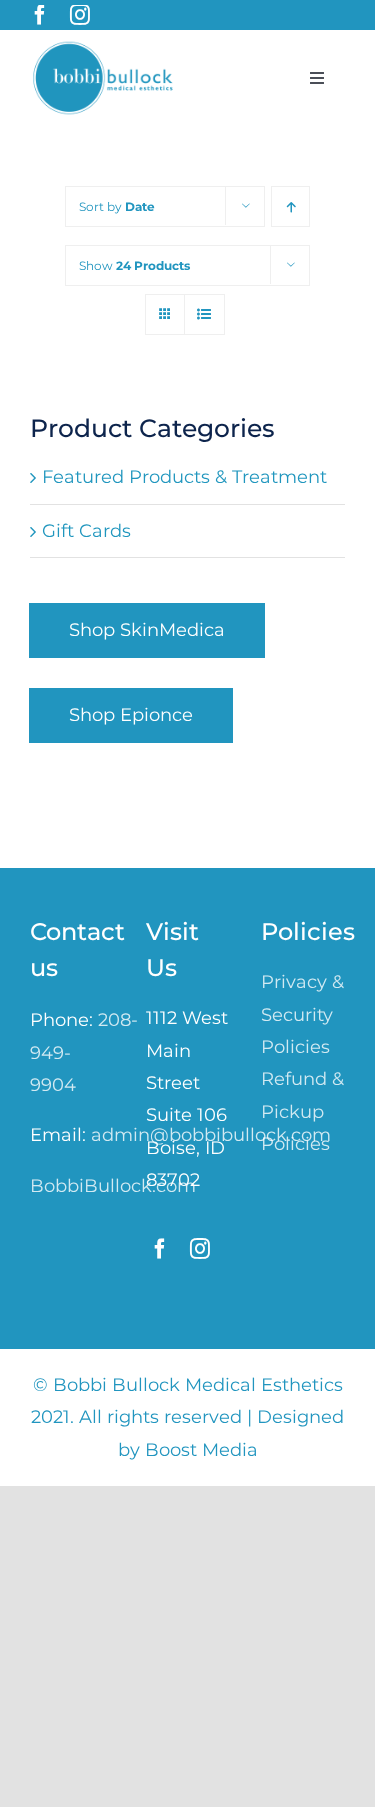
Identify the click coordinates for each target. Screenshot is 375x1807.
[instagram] (80, 15)
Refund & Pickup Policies (302, 1111)
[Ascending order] (290, 206)
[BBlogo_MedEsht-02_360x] (106, 49)
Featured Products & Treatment (184, 477)
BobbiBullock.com (113, 1186)
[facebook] (40, 15)
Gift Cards (86, 531)
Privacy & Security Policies (302, 1014)
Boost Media (201, 1450)
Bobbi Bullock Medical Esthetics (198, 1385)
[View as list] (204, 314)
